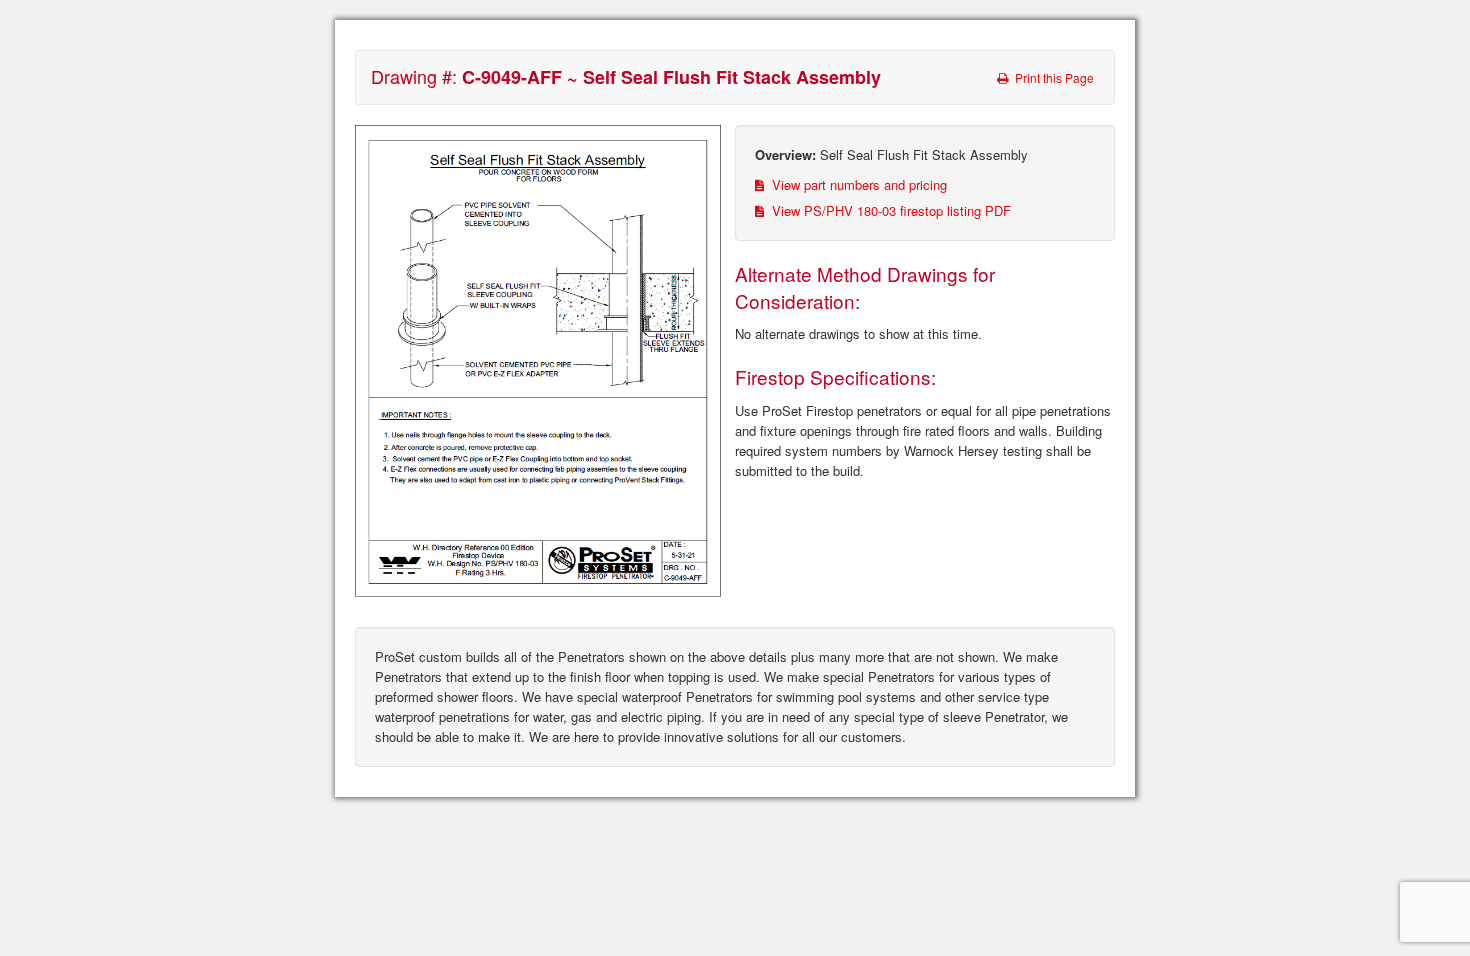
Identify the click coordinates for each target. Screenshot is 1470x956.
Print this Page (1053, 77)
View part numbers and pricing (857, 184)
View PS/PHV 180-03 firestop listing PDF (889, 210)
